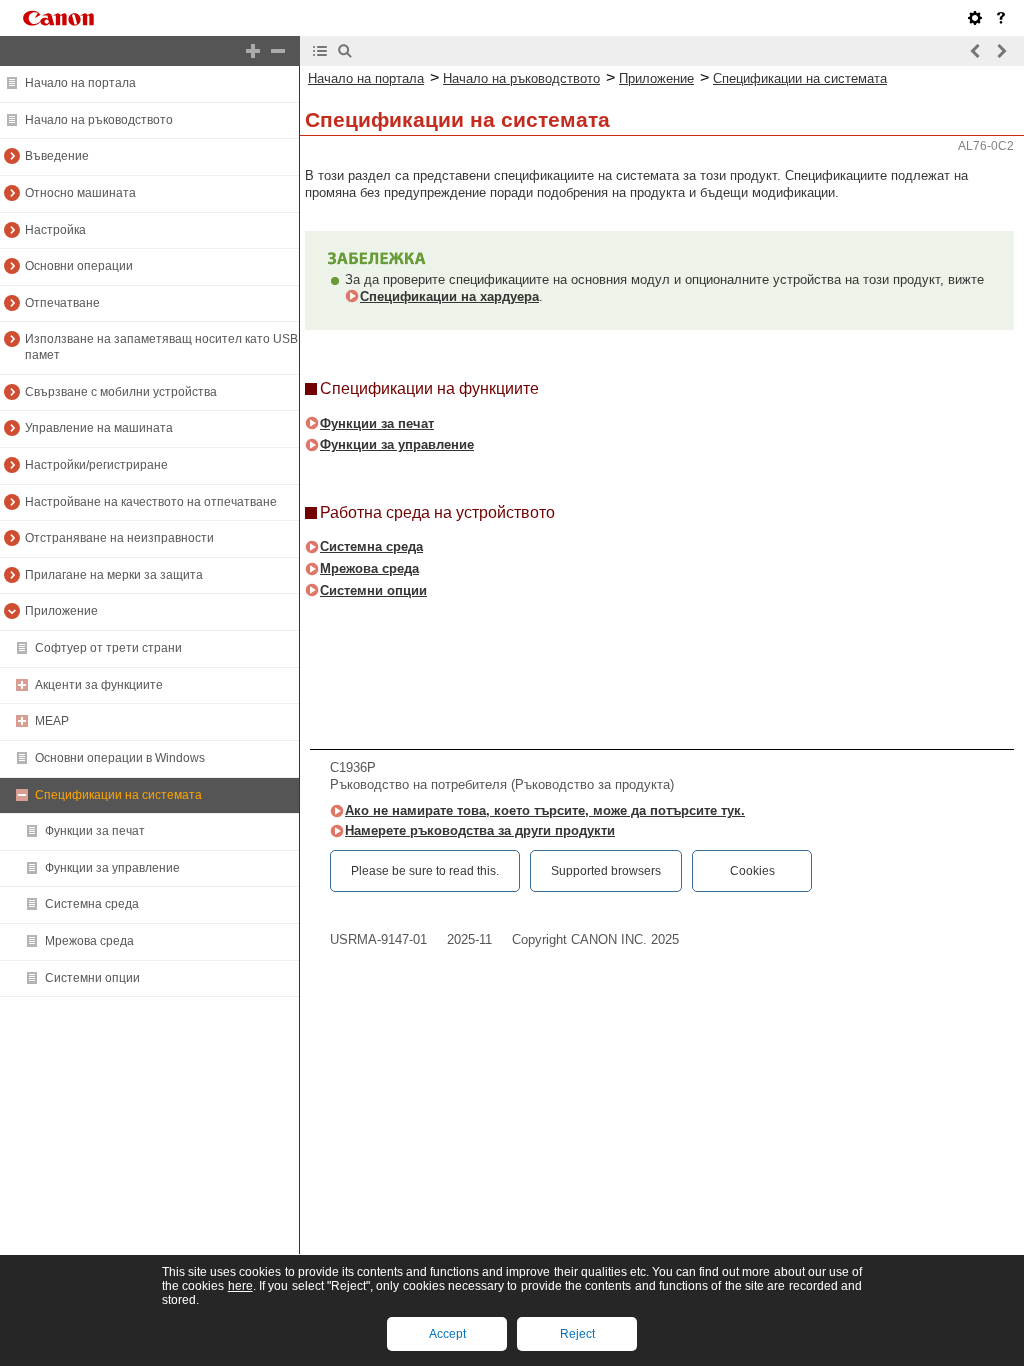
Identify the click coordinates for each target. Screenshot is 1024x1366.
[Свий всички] (278, 51)
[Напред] (1001, 51)
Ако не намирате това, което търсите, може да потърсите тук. (545, 810)
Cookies (752, 871)
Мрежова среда (89, 941)
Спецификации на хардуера (449, 296)
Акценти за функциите (99, 685)
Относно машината (80, 193)
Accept (447, 1334)
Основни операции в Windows (120, 758)
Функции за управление (112, 868)
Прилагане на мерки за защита (114, 575)
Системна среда (92, 904)
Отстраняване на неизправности (119, 538)
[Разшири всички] (253, 51)
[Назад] (976, 51)
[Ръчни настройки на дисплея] (975, 18)
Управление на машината (99, 428)
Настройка (55, 230)
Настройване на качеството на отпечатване (151, 502)
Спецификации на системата (118, 795)
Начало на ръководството (99, 120)
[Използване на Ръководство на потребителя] (1001, 18)
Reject (577, 1334)
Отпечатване (62, 303)
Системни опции (92, 978)
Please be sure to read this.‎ (425, 871)
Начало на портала (80, 83)
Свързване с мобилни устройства (121, 392)
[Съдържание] (320, 51)
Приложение (61, 611)
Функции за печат (95, 831)
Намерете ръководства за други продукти (480, 830)
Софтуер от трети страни (108, 648)
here (240, 1286)
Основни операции (79, 266)
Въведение (57, 156)
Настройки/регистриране (96, 465)
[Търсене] (345, 51)
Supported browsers (606, 871)
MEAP (52, 721)
